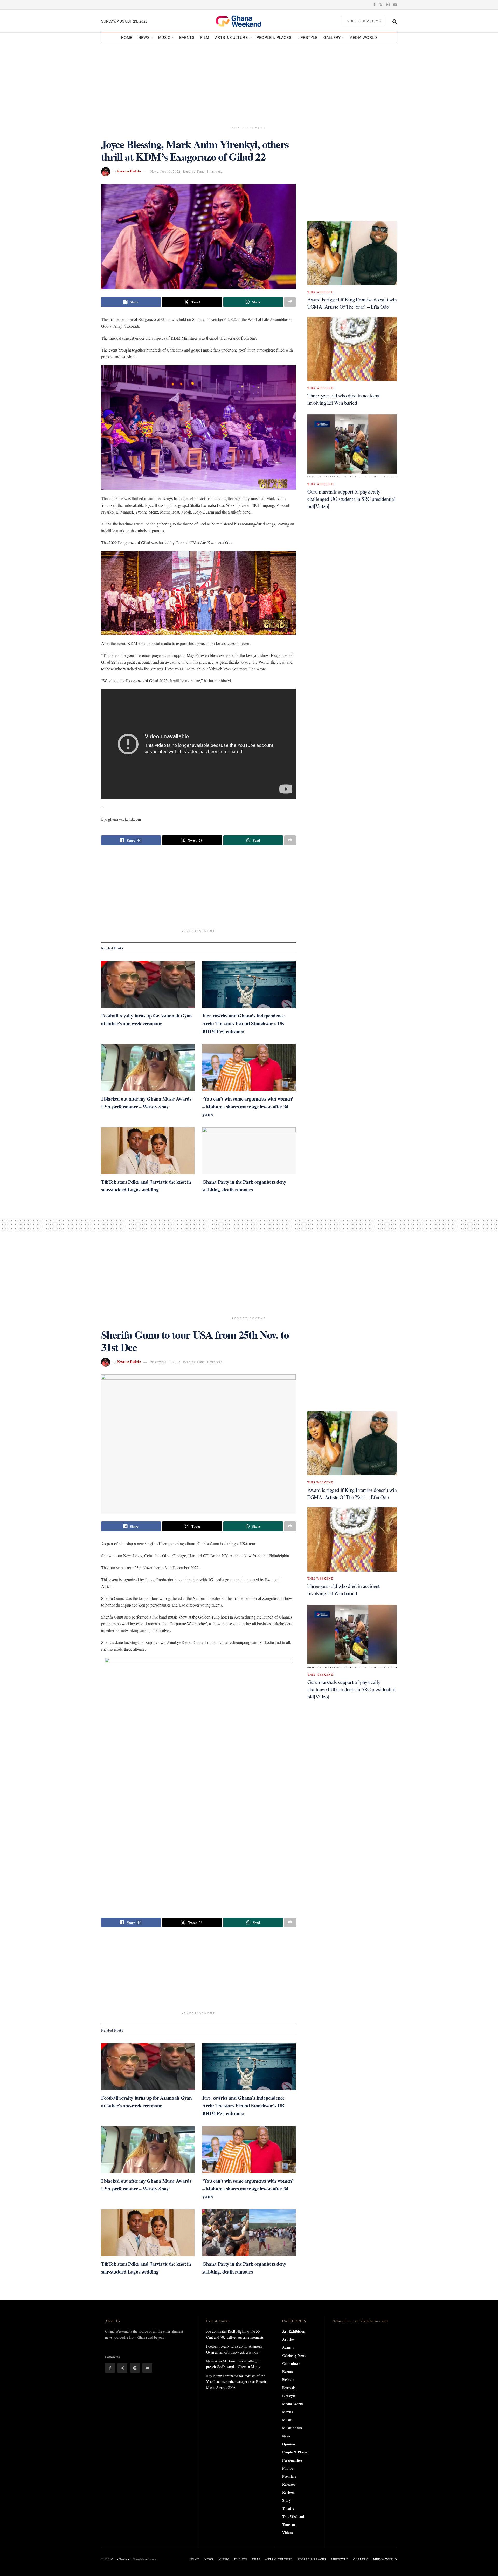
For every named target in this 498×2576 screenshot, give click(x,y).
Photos (288, 2468)
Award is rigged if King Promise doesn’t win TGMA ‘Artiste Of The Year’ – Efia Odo (352, 303)
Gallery (332, 37)
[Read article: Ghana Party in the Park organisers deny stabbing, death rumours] (249, 1151)
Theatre (288, 2508)
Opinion (289, 2444)
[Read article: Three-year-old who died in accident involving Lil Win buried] (352, 349)
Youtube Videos (364, 21)
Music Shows (292, 2428)
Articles (288, 2339)
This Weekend (320, 292)
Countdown (291, 2363)
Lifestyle (307, 37)
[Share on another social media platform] (290, 302)
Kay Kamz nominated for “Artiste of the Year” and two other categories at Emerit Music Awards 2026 (236, 2382)
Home (127, 37)
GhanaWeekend (121, 2559)
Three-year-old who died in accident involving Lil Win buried (344, 399)
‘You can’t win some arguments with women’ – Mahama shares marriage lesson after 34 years (248, 1106)
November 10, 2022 (165, 171)
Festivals (289, 2388)
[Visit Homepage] (244, 21)
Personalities (292, 2460)
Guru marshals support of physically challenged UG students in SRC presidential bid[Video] (351, 499)
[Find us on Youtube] (395, 5)
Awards (288, 2347)
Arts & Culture (231, 37)
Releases (289, 2484)
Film (205, 37)
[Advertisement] (249, 82)
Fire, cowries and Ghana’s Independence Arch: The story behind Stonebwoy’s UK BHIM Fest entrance (244, 1023)
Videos (287, 2533)
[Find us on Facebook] (375, 5)
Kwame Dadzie (129, 171)
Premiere (289, 2476)
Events (187, 37)
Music (164, 37)
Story (286, 2500)
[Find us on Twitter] (381, 5)
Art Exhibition (294, 2331)
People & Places (274, 37)
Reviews (288, 2492)
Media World (363, 37)
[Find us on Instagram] (388, 5)
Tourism (289, 2524)
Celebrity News (294, 2355)
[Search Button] (395, 21)
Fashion (288, 2380)
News (144, 37)
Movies (288, 2412)
